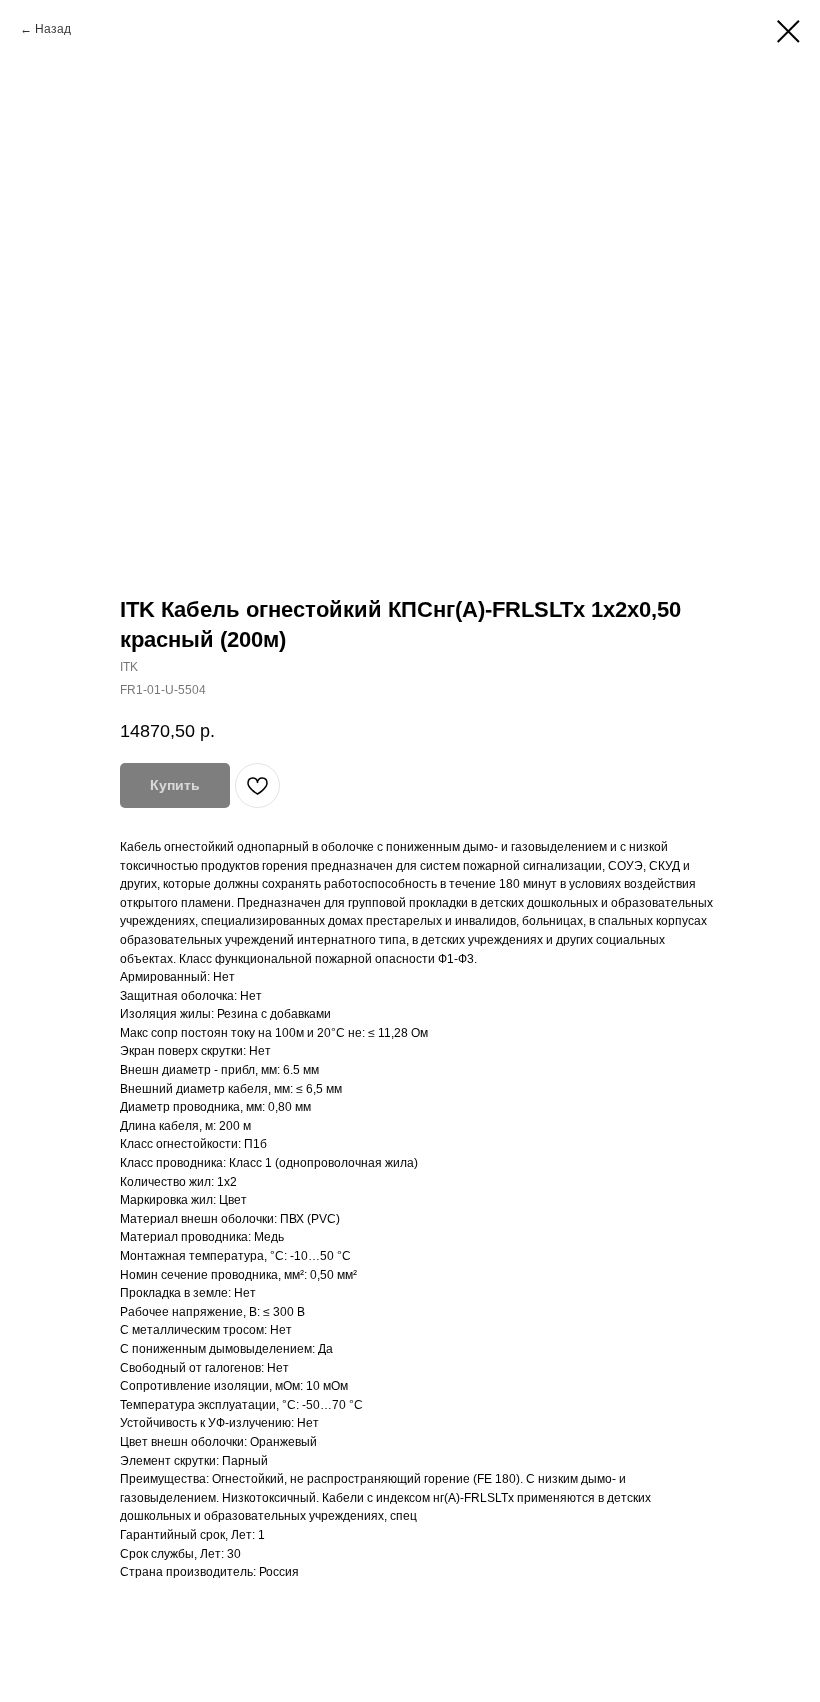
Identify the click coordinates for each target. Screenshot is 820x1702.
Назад (53, 29)
